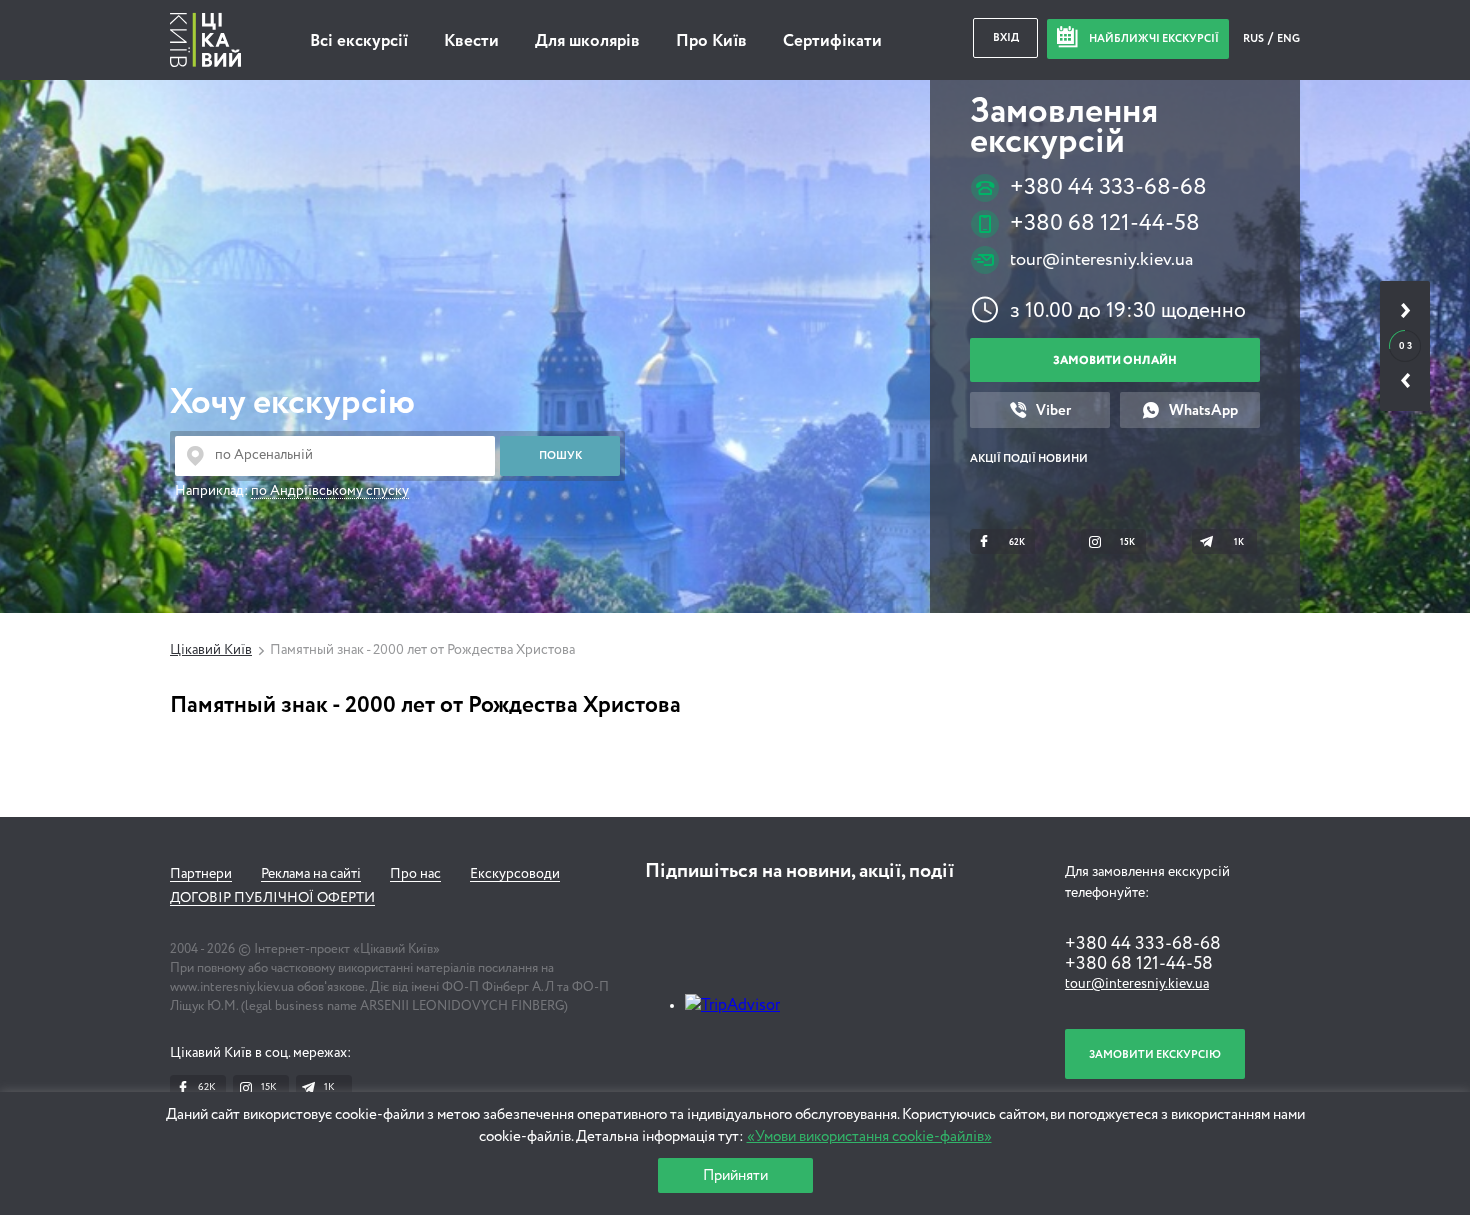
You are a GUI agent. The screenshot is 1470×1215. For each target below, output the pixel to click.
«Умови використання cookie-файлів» (869, 1136)
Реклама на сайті (311, 874)
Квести (471, 41)
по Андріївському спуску (330, 491)
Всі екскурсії (359, 41)
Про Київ (711, 41)
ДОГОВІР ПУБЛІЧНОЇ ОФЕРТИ (272, 898)
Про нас (415, 874)
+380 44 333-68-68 (1108, 187)
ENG (1288, 38)
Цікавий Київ (211, 650)
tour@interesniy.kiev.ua (1101, 260)
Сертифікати (832, 41)
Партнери (201, 874)
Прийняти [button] (735, 1175)
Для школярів (587, 41)
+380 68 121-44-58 (1105, 223)
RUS (1254, 38)
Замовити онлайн (1115, 360)
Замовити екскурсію (1155, 1054)
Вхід (1006, 37)
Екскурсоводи (515, 874)
